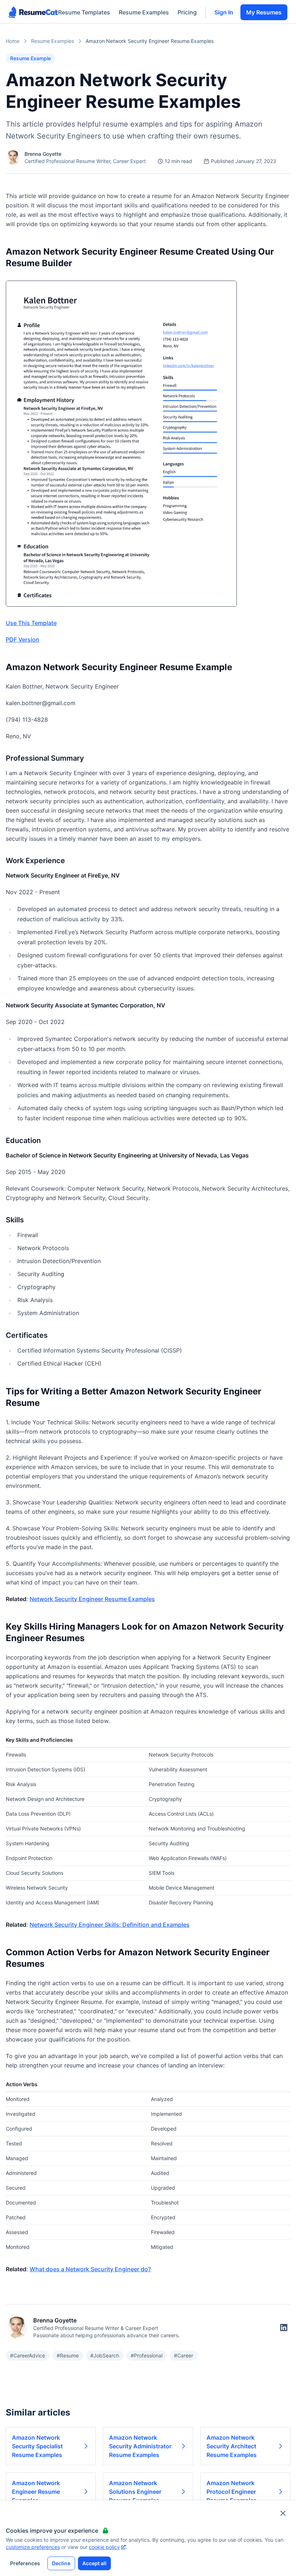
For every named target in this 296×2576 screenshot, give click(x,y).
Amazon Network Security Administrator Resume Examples (140, 2446)
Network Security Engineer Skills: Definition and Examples (110, 1925)
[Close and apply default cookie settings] (283, 2513)
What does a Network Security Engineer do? (90, 2269)
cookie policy (104, 2547)
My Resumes (264, 12)
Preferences (25, 2563)
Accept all (94, 2563)
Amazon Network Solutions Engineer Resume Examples (135, 2492)
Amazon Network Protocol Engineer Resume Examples (232, 2492)
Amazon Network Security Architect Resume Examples (232, 2446)
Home (13, 41)
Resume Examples (144, 12)
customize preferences (33, 2547)
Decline (61, 2563)
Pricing (187, 12)
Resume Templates (84, 12)
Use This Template (31, 623)
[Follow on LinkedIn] (284, 2327)
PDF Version (23, 639)
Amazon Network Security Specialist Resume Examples (37, 2446)
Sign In (224, 12)
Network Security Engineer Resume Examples (92, 1599)
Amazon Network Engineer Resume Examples (36, 2492)
